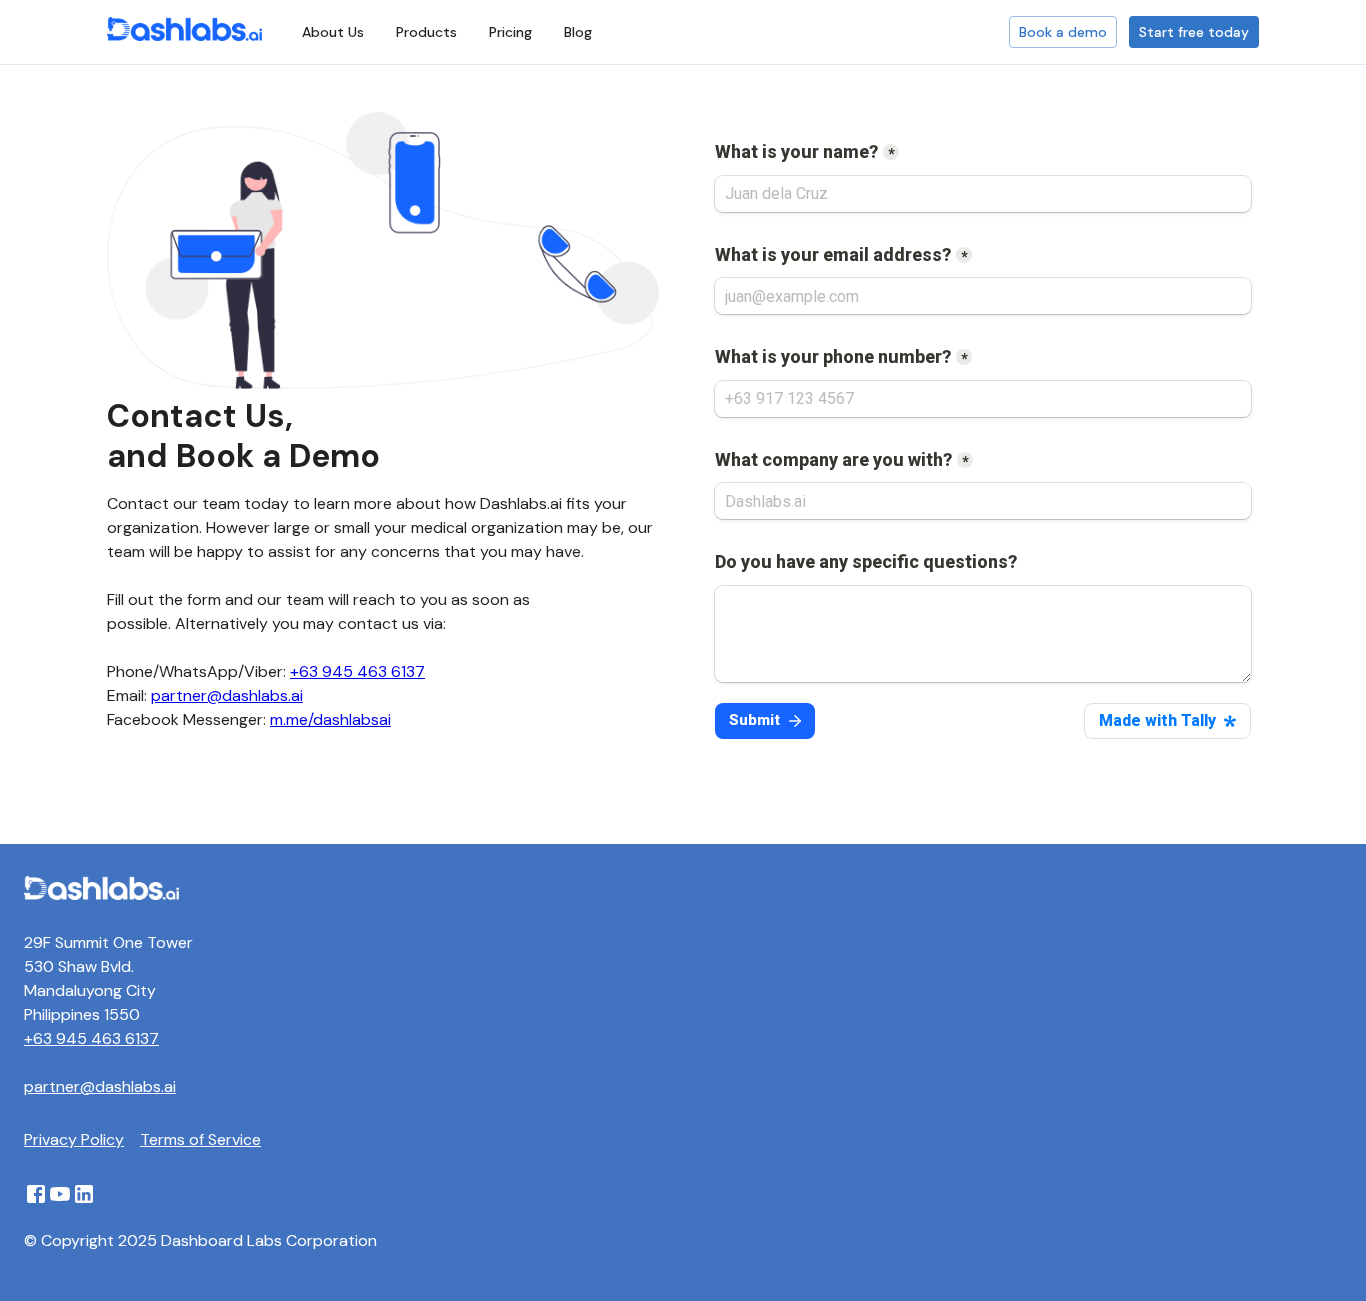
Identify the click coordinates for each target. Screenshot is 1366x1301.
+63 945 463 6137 (357, 671)
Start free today (1194, 32)
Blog (578, 32)
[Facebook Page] (36, 1200)
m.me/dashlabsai (330, 719)
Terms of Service (200, 1139)
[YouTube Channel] (60, 1200)
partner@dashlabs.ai (227, 695)
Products (426, 32)
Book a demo (1063, 32)
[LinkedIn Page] (84, 1200)
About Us (333, 32)
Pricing (510, 32)
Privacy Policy (74, 1139)
